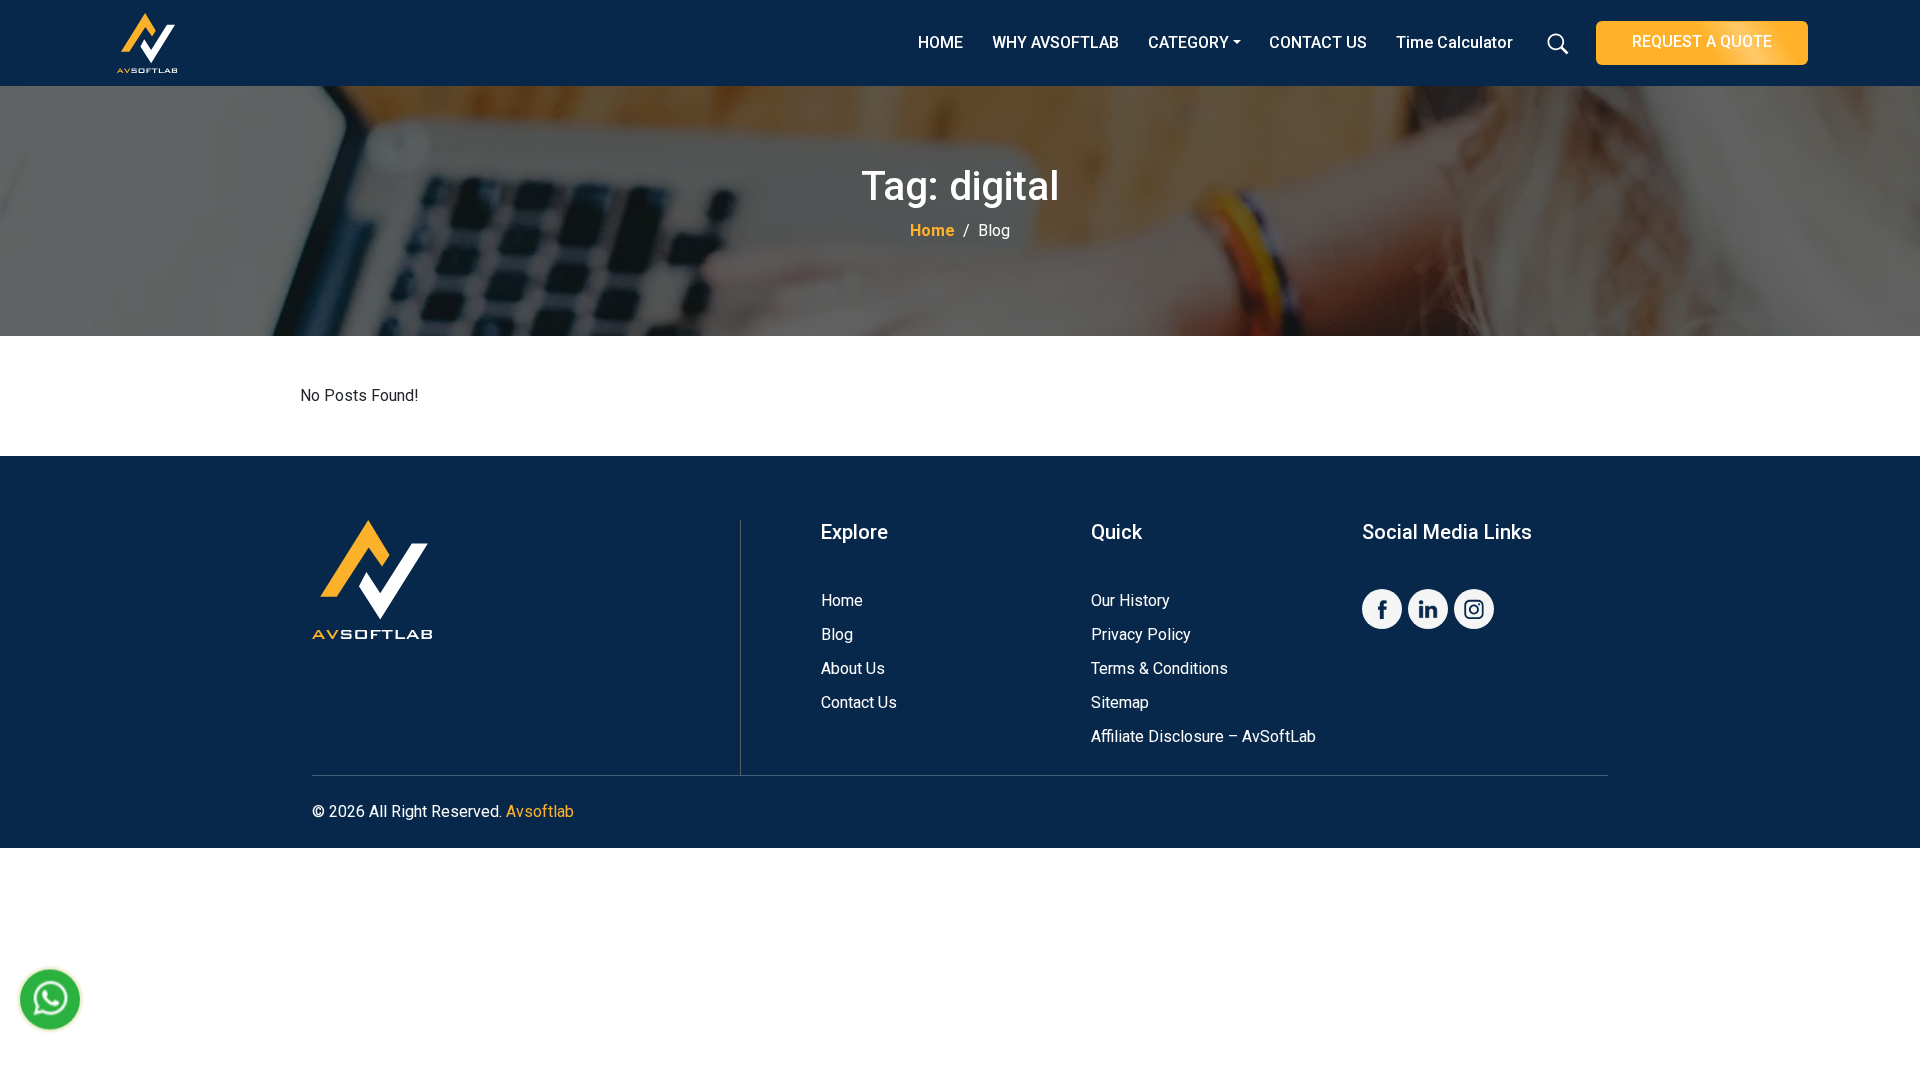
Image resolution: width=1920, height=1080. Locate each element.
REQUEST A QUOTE (1702, 41)
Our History (1130, 600)
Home (932, 230)
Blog (837, 634)
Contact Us (859, 702)
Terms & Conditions (1159, 668)
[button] (1558, 52)
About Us (853, 668)
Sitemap (1120, 702)
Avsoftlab (540, 811)
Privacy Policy (1141, 634)
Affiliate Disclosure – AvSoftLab (1203, 736)
